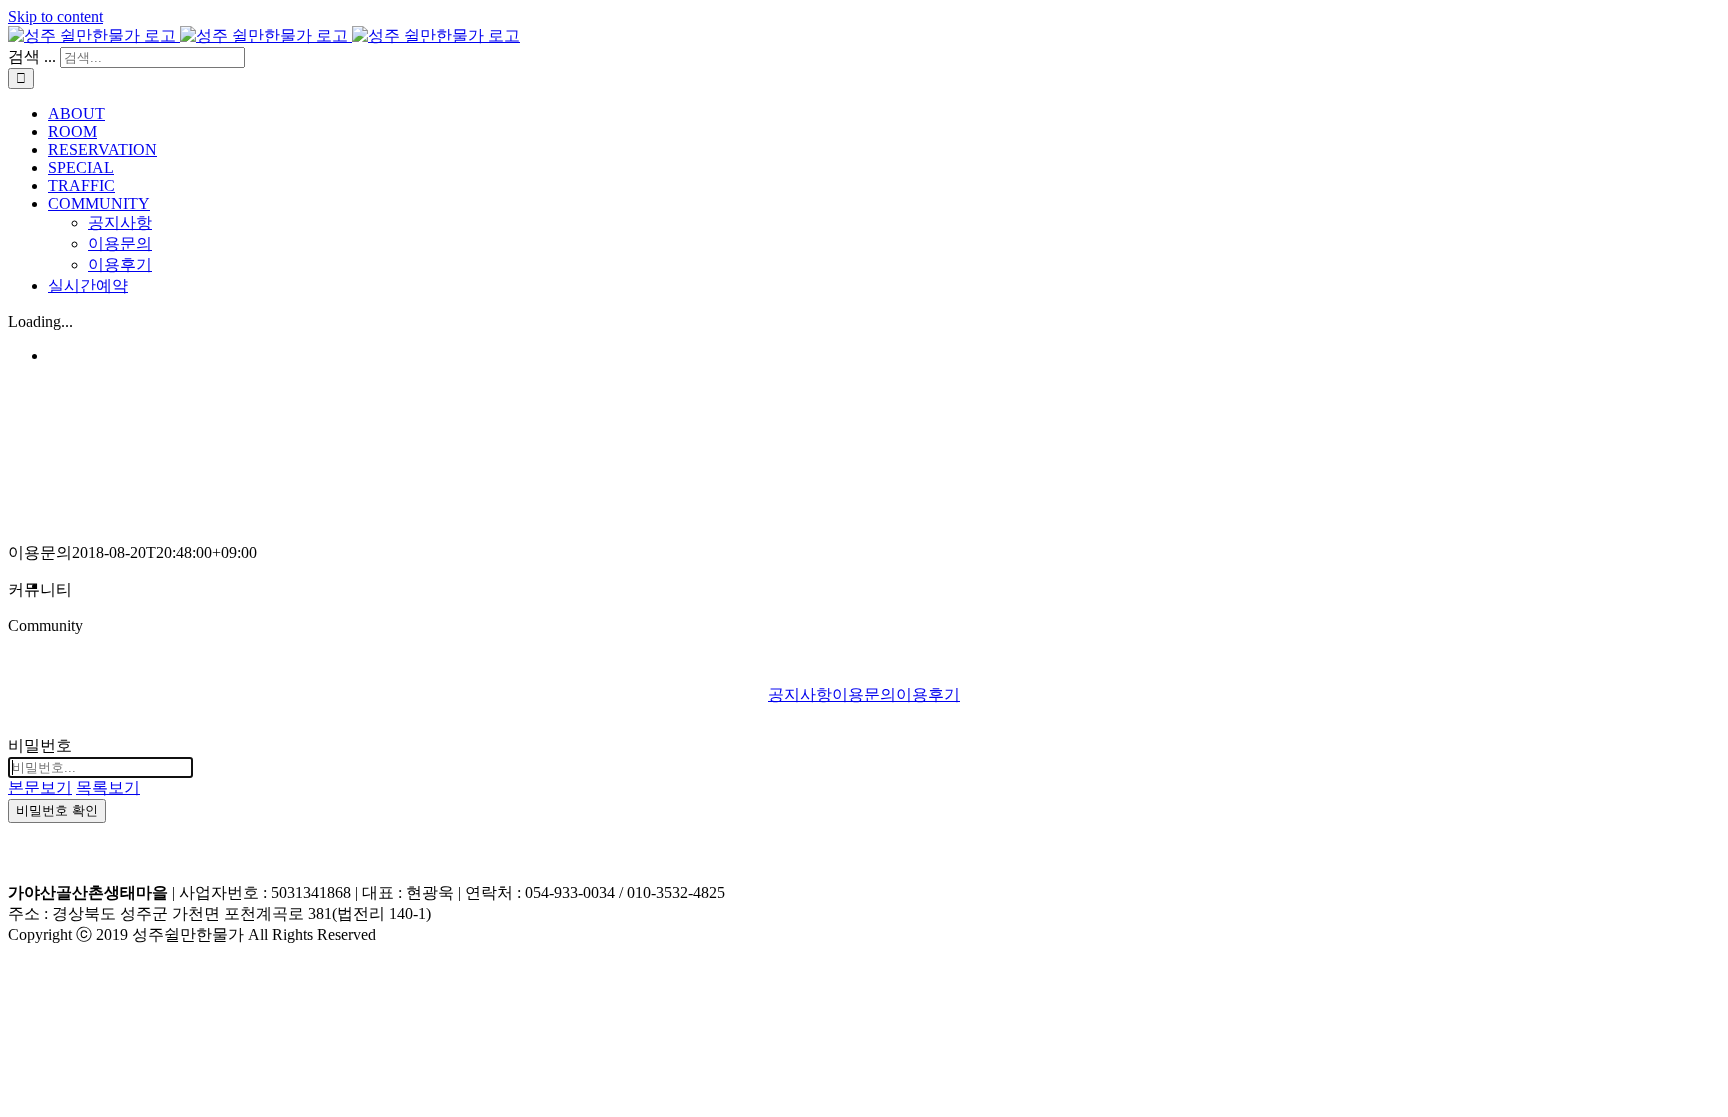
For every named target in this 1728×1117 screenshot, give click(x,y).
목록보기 (108, 787)
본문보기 (40, 787)
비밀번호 (40, 745)
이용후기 (928, 694)
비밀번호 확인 (57, 810)
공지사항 (800, 694)
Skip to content (55, 16)
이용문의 (864, 694)
